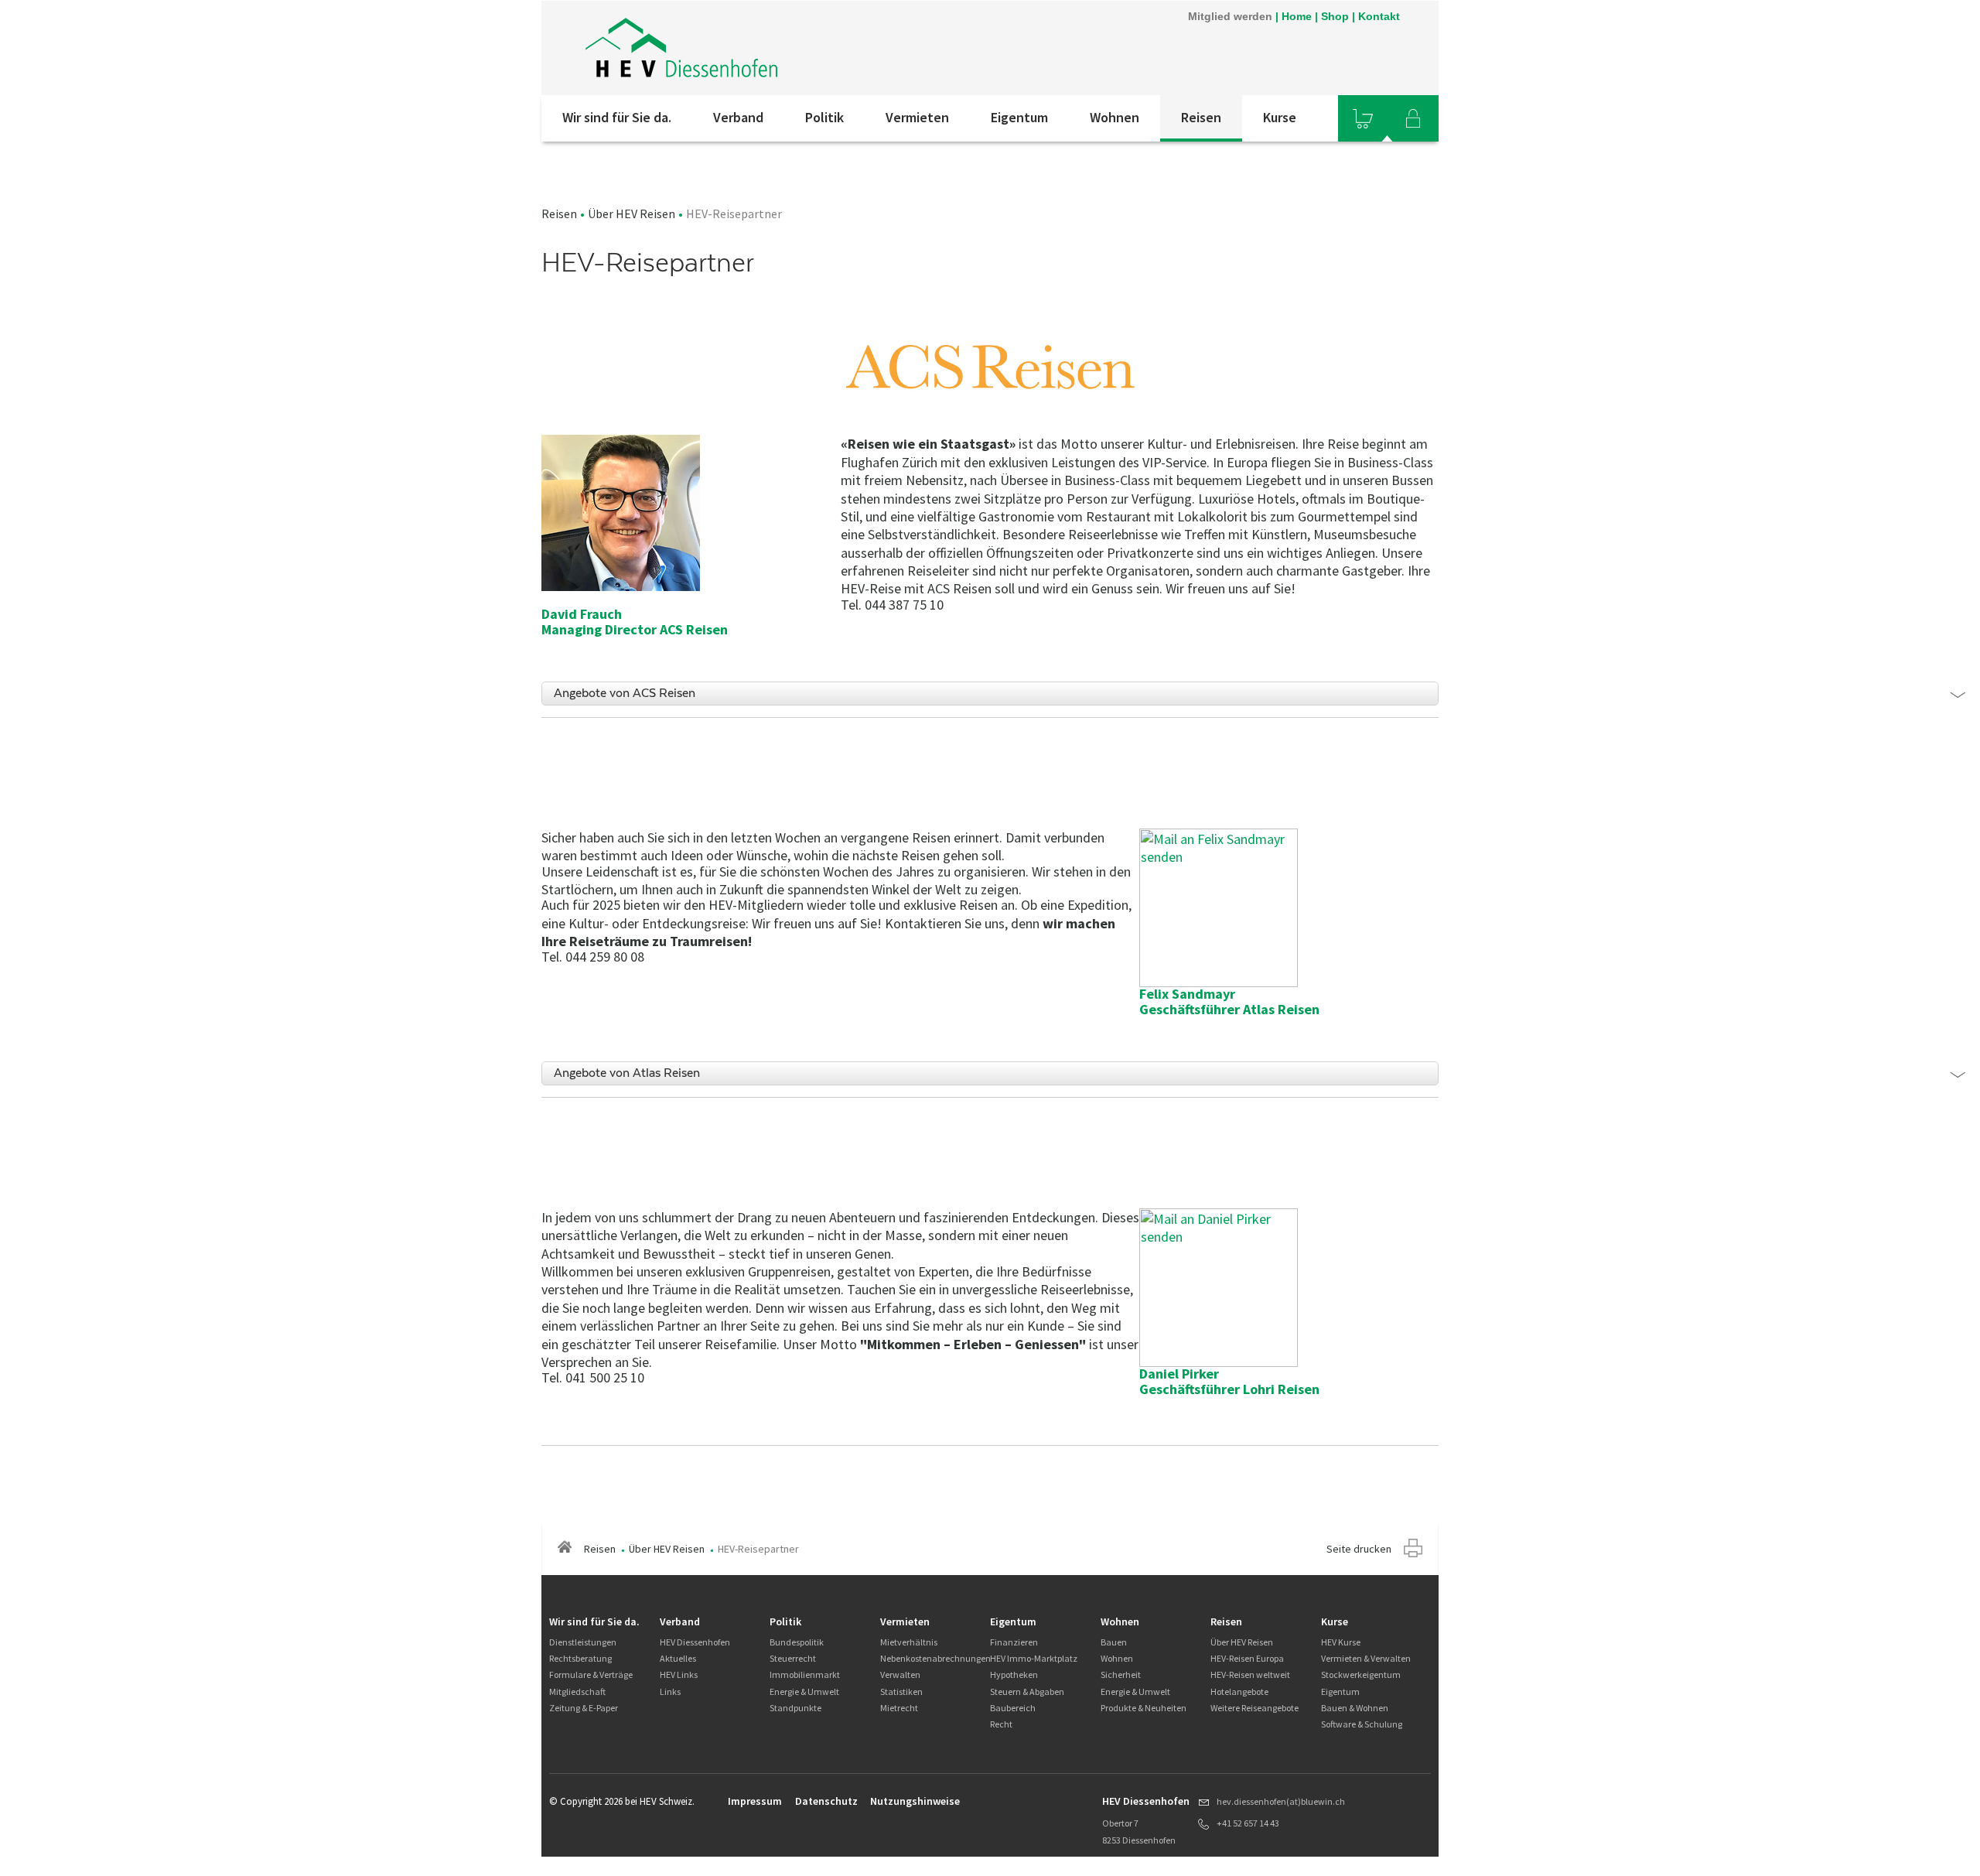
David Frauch (582, 614)
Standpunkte (795, 1708)
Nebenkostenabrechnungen (935, 1658)
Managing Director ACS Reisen (635, 629)
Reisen (1201, 117)
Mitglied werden (1230, 16)
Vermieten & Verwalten (1366, 1658)
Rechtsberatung (580, 1658)
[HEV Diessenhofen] (749, 48)
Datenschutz (826, 1801)
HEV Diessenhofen (695, 1642)
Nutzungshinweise (915, 1801)
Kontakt (1379, 16)
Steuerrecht (793, 1658)
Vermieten (917, 117)
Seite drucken (1359, 1549)
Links (670, 1691)
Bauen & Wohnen (1355, 1708)
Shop (1335, 16)
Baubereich (1013, 1708)
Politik (824, 117)
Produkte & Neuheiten (1144, 1708)
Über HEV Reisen (632, 214)
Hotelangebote (1239, 1691)
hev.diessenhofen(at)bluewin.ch (1281, 1801)
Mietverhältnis (909, 1642)
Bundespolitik (797, 1642)
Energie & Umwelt (804, 1691)
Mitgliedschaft (577, 1691)
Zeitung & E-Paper (584, 1708)
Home (1297, 16)
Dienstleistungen (583, 1642)
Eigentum (1019, 117)
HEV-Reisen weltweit (1250, 1674)
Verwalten (900, 1674)
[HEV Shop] (1363, 118)
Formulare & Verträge (591, 1674)
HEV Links (679, 1674)
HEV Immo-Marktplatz (1034, 1658)
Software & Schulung (1362, 1724)
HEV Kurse (1341, 1642)
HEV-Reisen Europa (1247, 1658)
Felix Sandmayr (1187, 994)
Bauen (1114, 1642)
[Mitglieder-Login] (1413, 118)
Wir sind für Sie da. (617, 117)
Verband (738, 117)
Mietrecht (899, 1708)
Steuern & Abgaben (1027, 1691)
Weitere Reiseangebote (1255, 1708)
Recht (1001, 1724)
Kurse (1280, 117)
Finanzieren (1014, 1642)
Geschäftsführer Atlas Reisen (1229, 1009)
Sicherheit (1121, 1674)
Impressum (755, 1801)
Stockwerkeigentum (1361, 1674)
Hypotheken (1014, 1674)
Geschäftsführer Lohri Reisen (1229, 1389)
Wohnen (1115, 117)
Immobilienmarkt (805, 1674)
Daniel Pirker (1179, 1374)
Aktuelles (678, 1658)
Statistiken (901, 1691)
